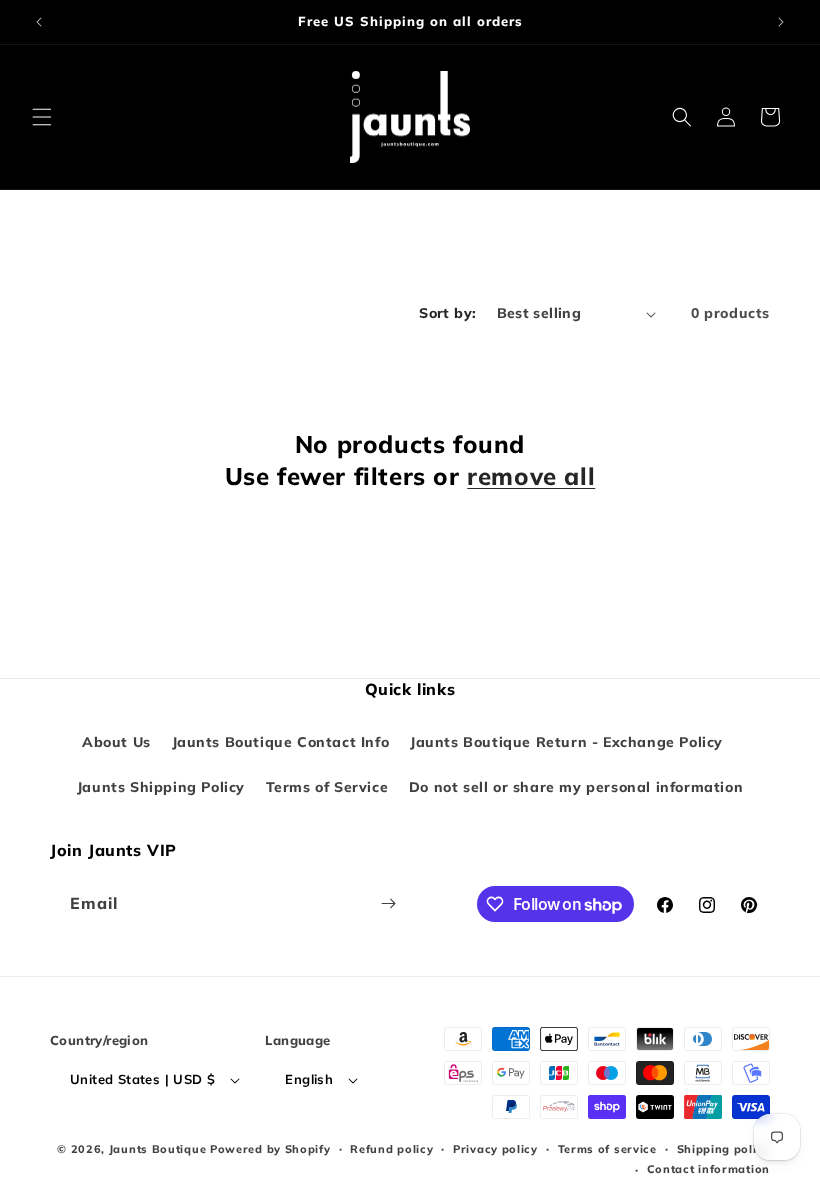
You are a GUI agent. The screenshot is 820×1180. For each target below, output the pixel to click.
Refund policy (391, 1149)
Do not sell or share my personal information (576, 787)
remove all (531, 476)
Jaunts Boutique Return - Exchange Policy (566, 742)
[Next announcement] (781, 22)
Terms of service (607, 1149)
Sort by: (447, 313)
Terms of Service (327, 787)
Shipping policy (724, 1149)
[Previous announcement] (39, 22)
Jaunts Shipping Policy (161, 787)
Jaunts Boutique (159, 1149)
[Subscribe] (388, 903)
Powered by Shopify (270, 1149)
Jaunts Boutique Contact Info (281, 742)
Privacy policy (495, 1149)
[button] (42, 117)
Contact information (708, 1169)
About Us (116, 742)
